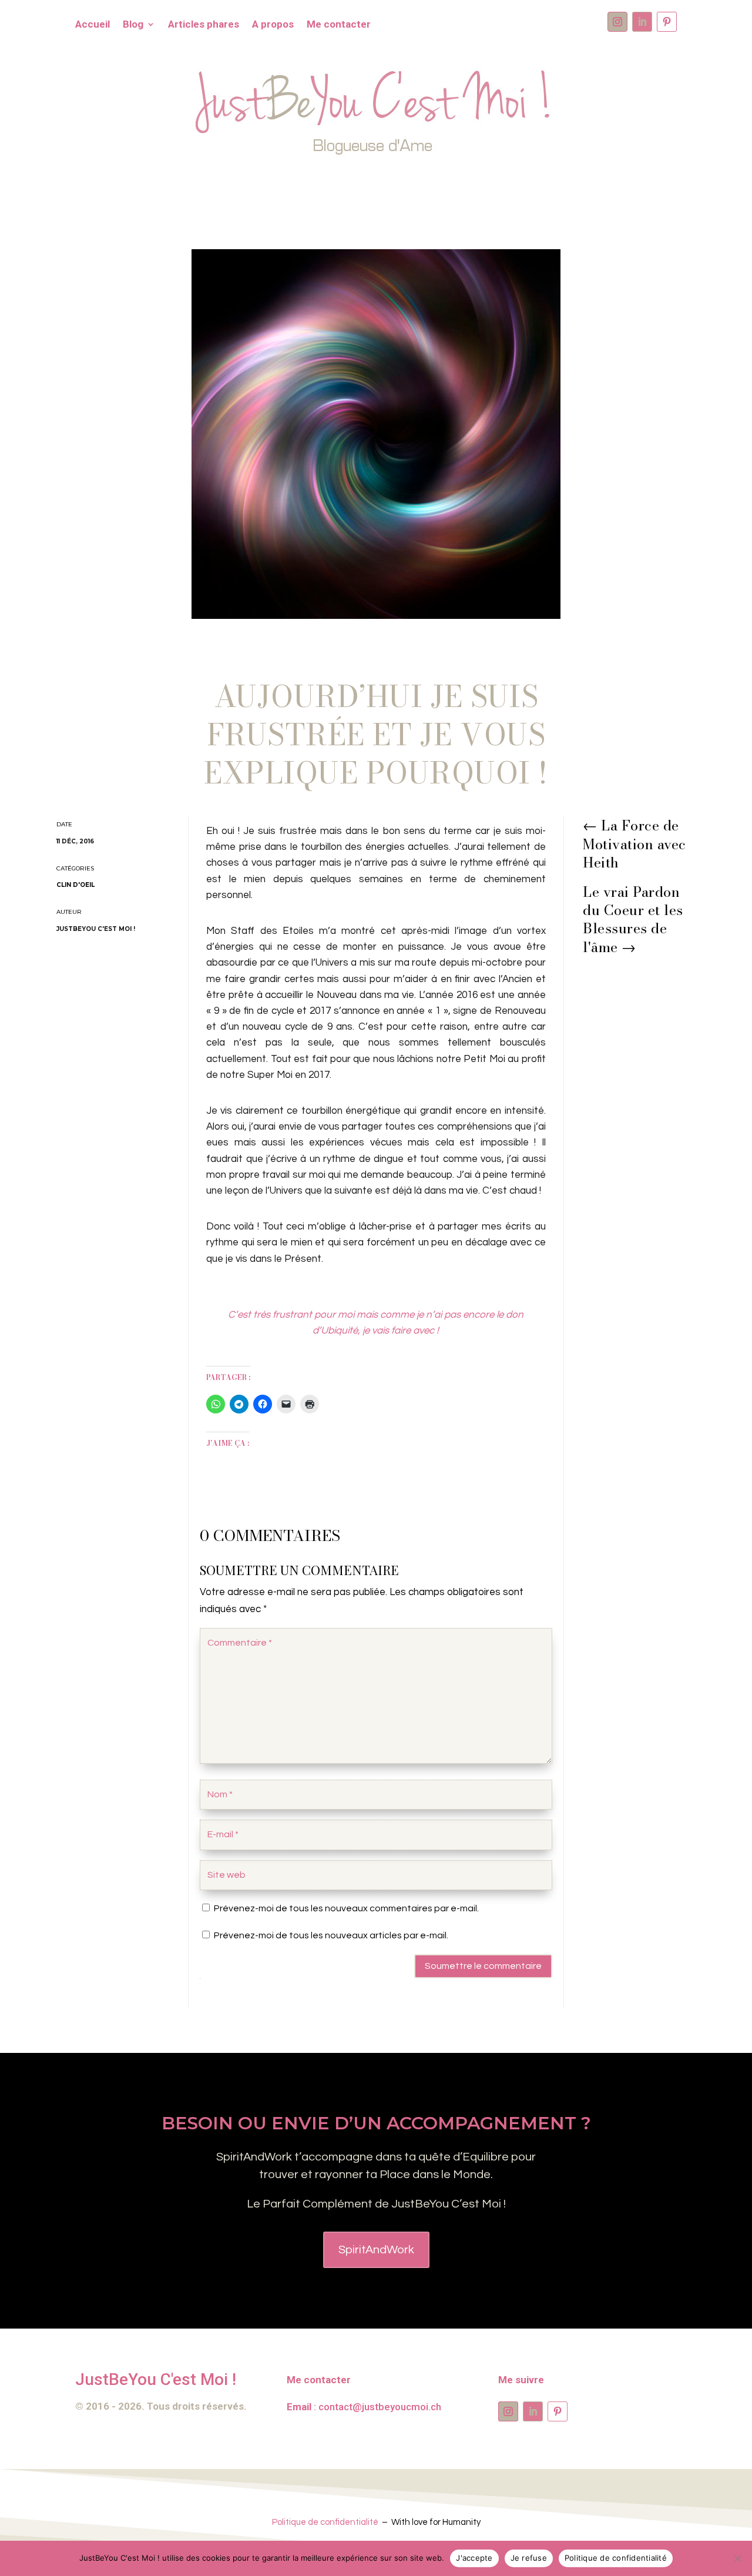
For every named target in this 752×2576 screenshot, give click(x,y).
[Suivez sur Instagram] (617, 22)
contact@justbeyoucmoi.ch (380, 2407)
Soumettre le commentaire (483, 1966)
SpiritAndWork (376, 2250)
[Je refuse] (737, 2558)
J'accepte (474, 2558)
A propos (273, 25)
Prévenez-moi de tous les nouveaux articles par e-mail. (331, 1935)
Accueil (93, 25)
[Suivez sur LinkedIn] (642, 22)
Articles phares (204, 25)
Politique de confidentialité (325, 2522)
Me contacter (339, 25)
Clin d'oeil (75, 885)
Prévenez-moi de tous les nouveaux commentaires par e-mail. (346, 1908)
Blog (133, 25)
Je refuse (529, 2558)
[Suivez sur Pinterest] (667, 22)
